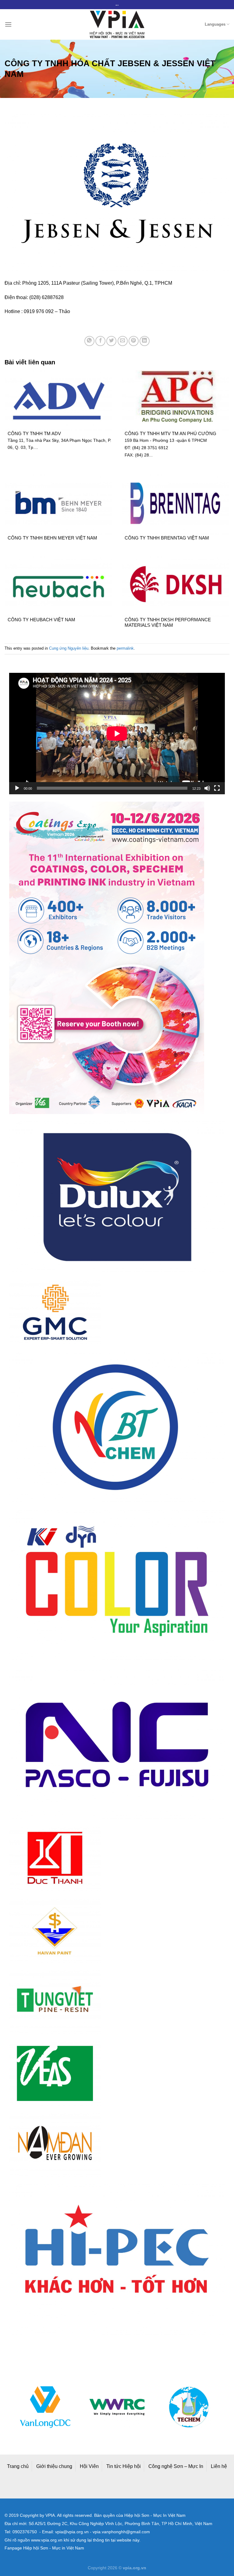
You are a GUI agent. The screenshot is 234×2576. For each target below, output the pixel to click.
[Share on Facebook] (100, 341)
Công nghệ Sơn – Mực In (176, 2466)
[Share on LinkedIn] (145, 341)
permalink (125, 648)
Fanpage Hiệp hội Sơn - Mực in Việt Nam (44, 2548)
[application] (117, 734)
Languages (215, 24)
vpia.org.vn (135, 2568)
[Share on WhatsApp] (89, 341)
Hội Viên (89, 2466)
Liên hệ (219, 2466)
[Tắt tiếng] (207, 788)
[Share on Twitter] (111, 341)
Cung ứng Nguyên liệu (69, 648)
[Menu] (8, 24)
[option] (45, 2407)
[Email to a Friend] (123, 341)
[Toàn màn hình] (217, 788)
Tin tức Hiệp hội (124, 2466)
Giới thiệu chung (54, 2466)
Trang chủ (18, 2466)
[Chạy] (17, 788)
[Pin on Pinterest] (134, 341)
